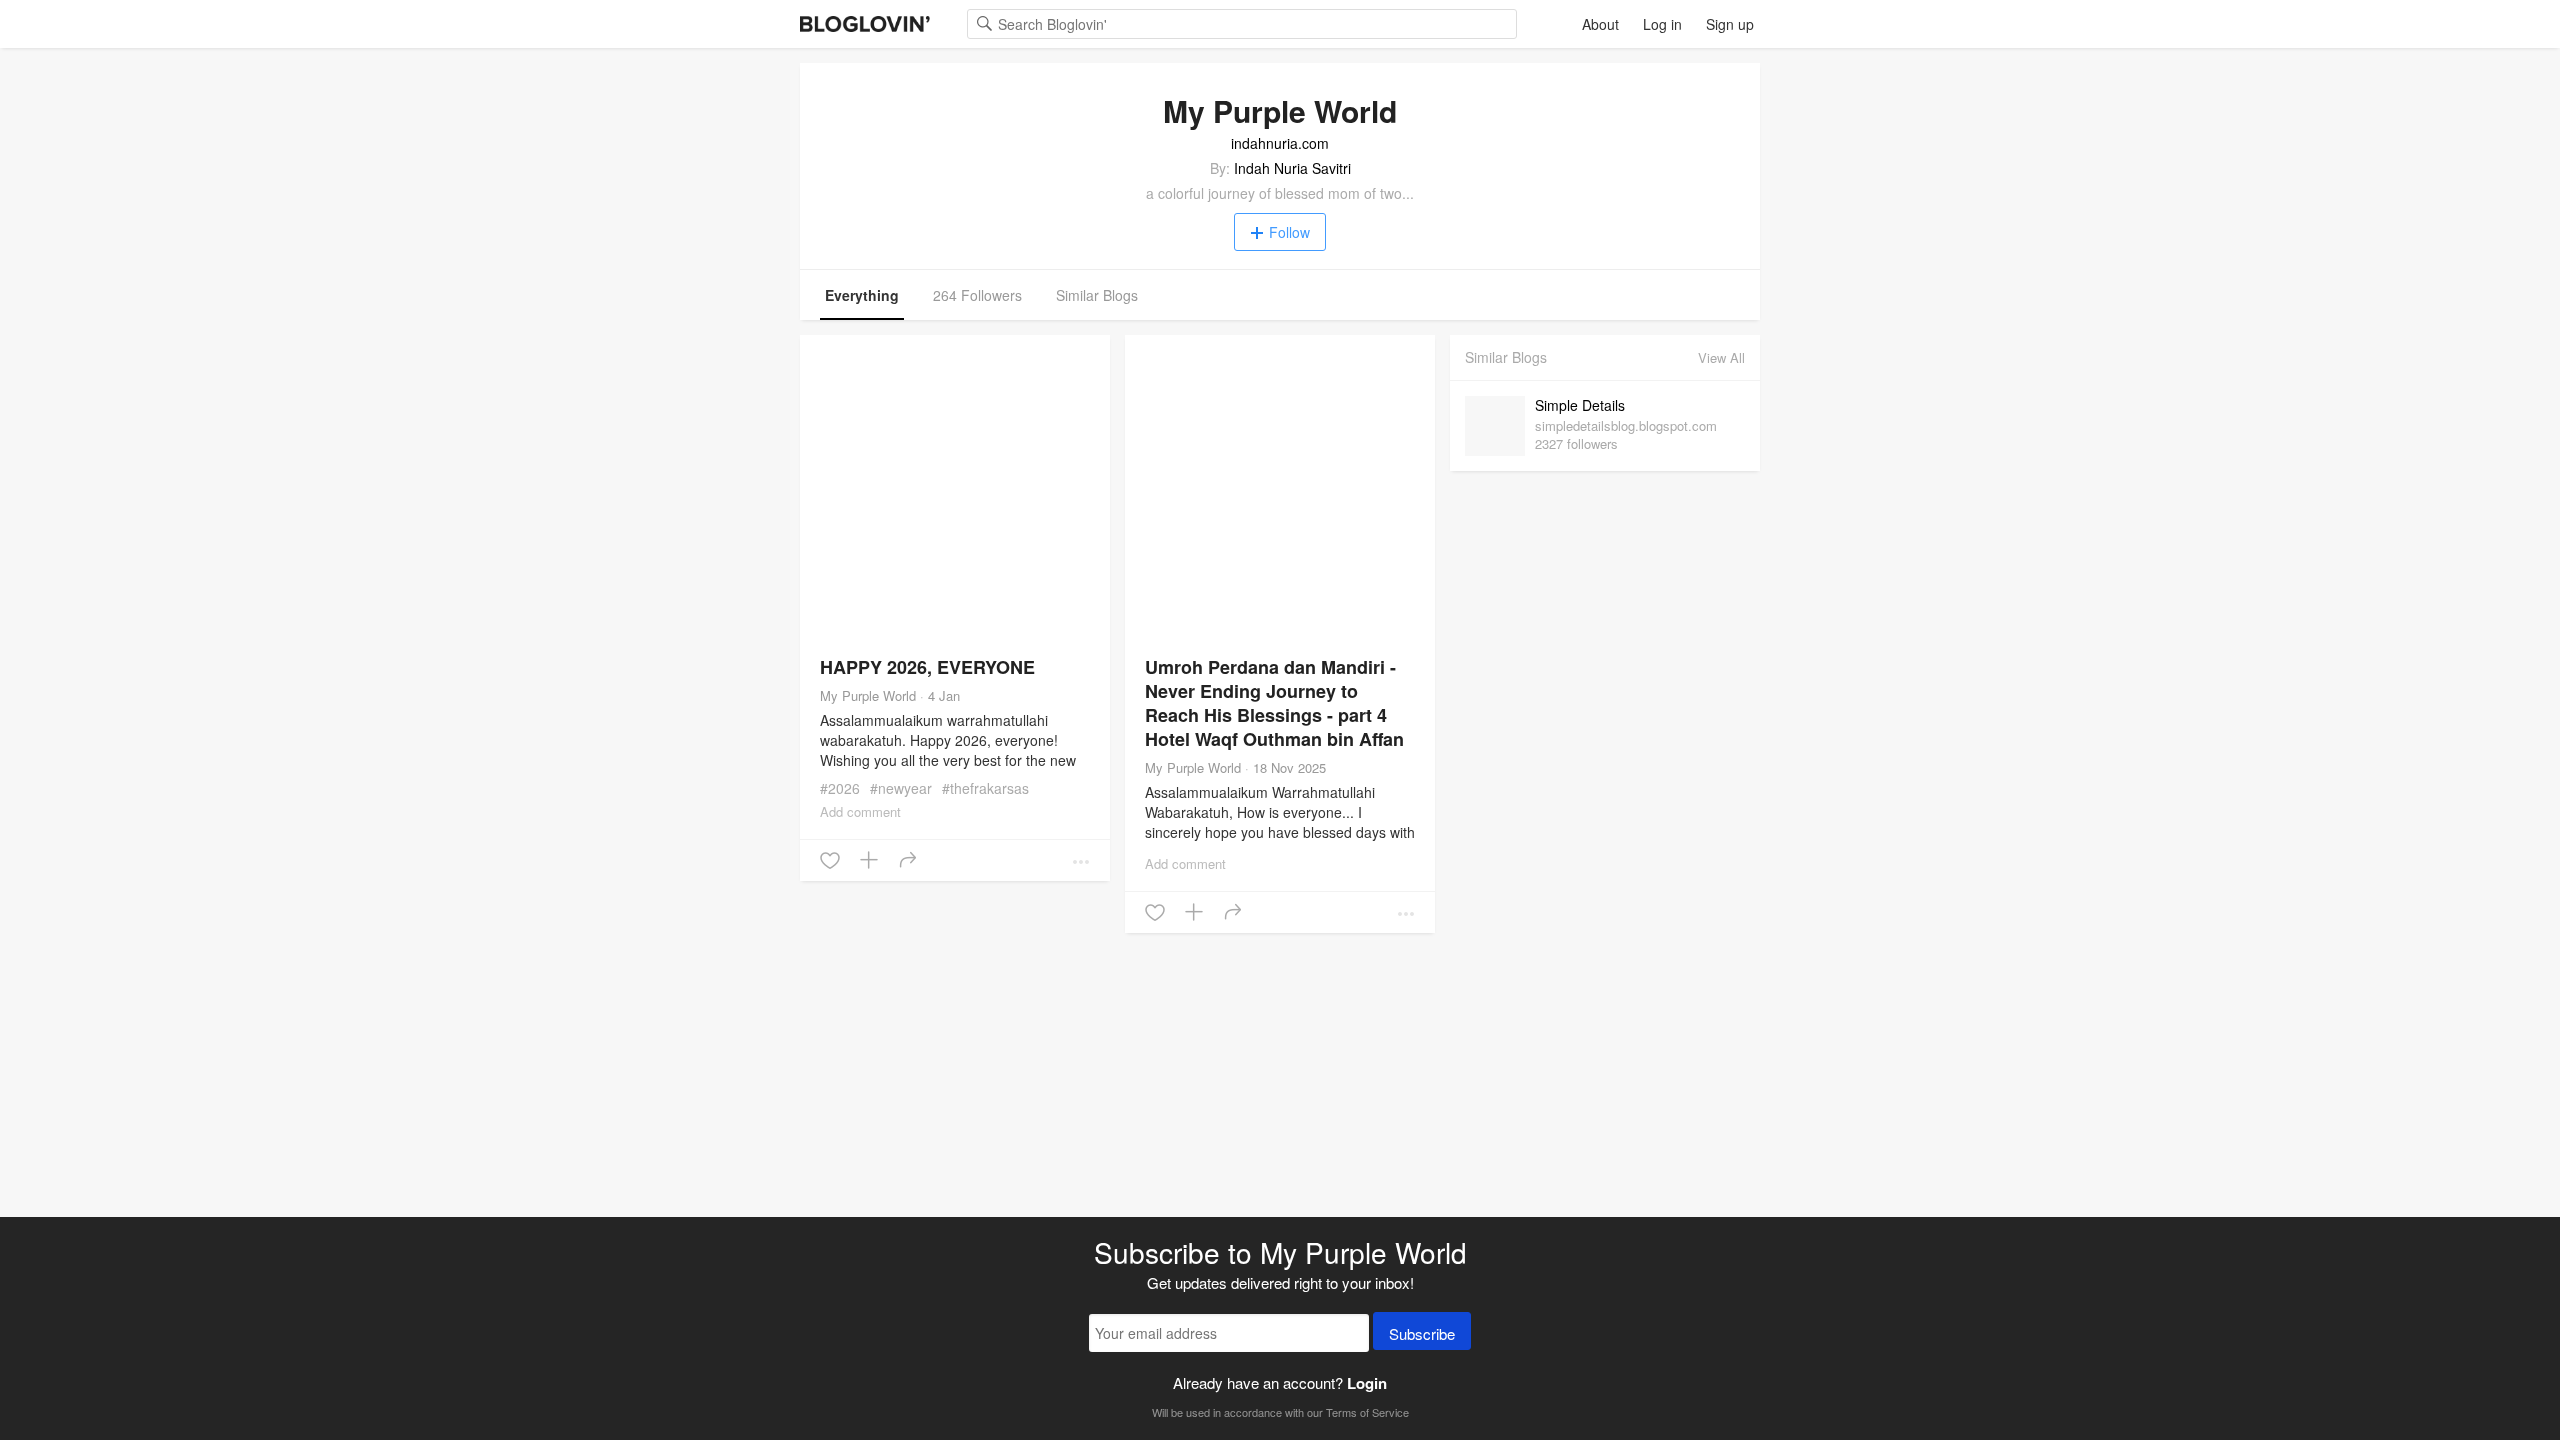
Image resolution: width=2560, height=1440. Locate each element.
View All (1721, 357)
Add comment (860, 811)
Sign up (1730, 24)
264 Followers (977, 295)
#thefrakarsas (985, 788)
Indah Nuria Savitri (1292, 168)
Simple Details (1580, 405)
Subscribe (1422, 1333)
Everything (862, 295)
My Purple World (868, 695)
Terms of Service (1367, 1412)
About (1600, 24)
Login (1367, 1383)
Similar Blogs (1097, 295)
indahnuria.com (1280, 143)
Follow (1289, 232)
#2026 (840, 788)
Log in (1662, 24)
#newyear (901, 788)
